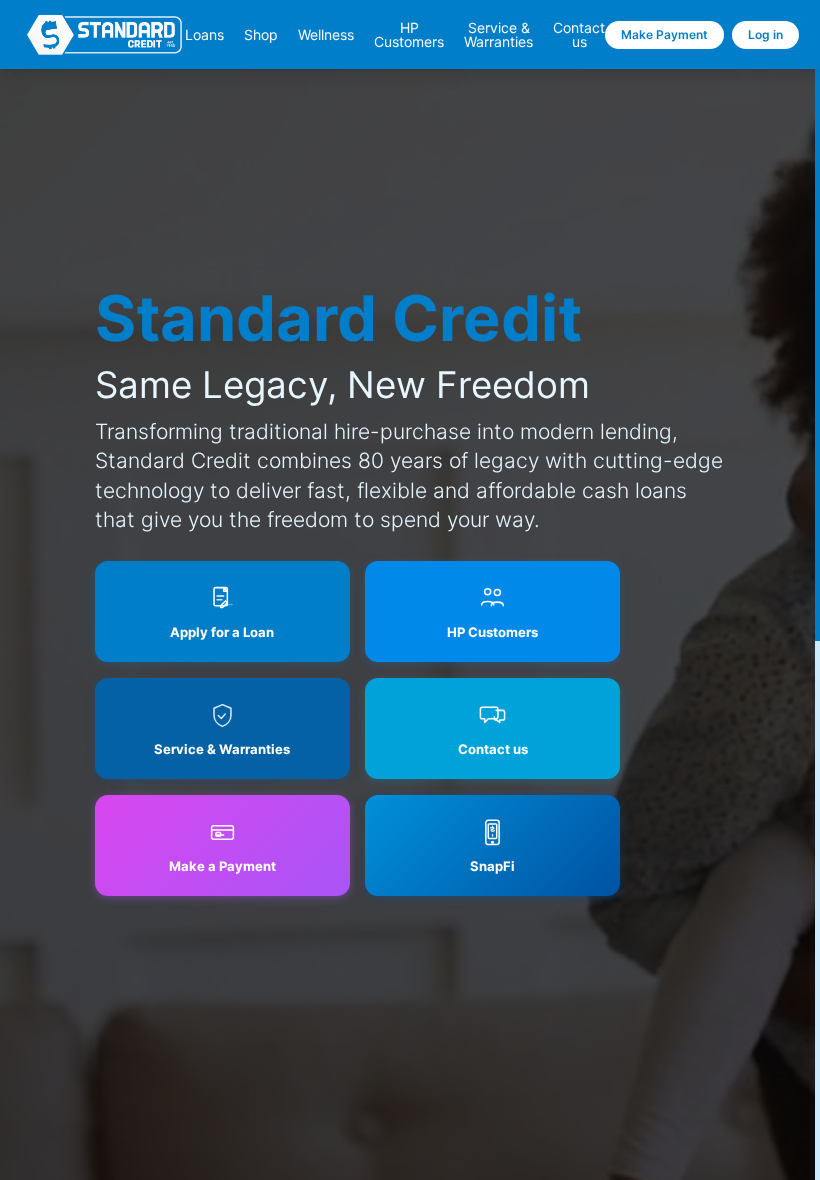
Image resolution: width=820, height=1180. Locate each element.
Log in (765, 34)
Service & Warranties (498, 35)
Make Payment (664, 34)
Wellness (326, 35)
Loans (204, 35)
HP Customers (409, 35)
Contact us (579, 35)
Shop (261, 35)
